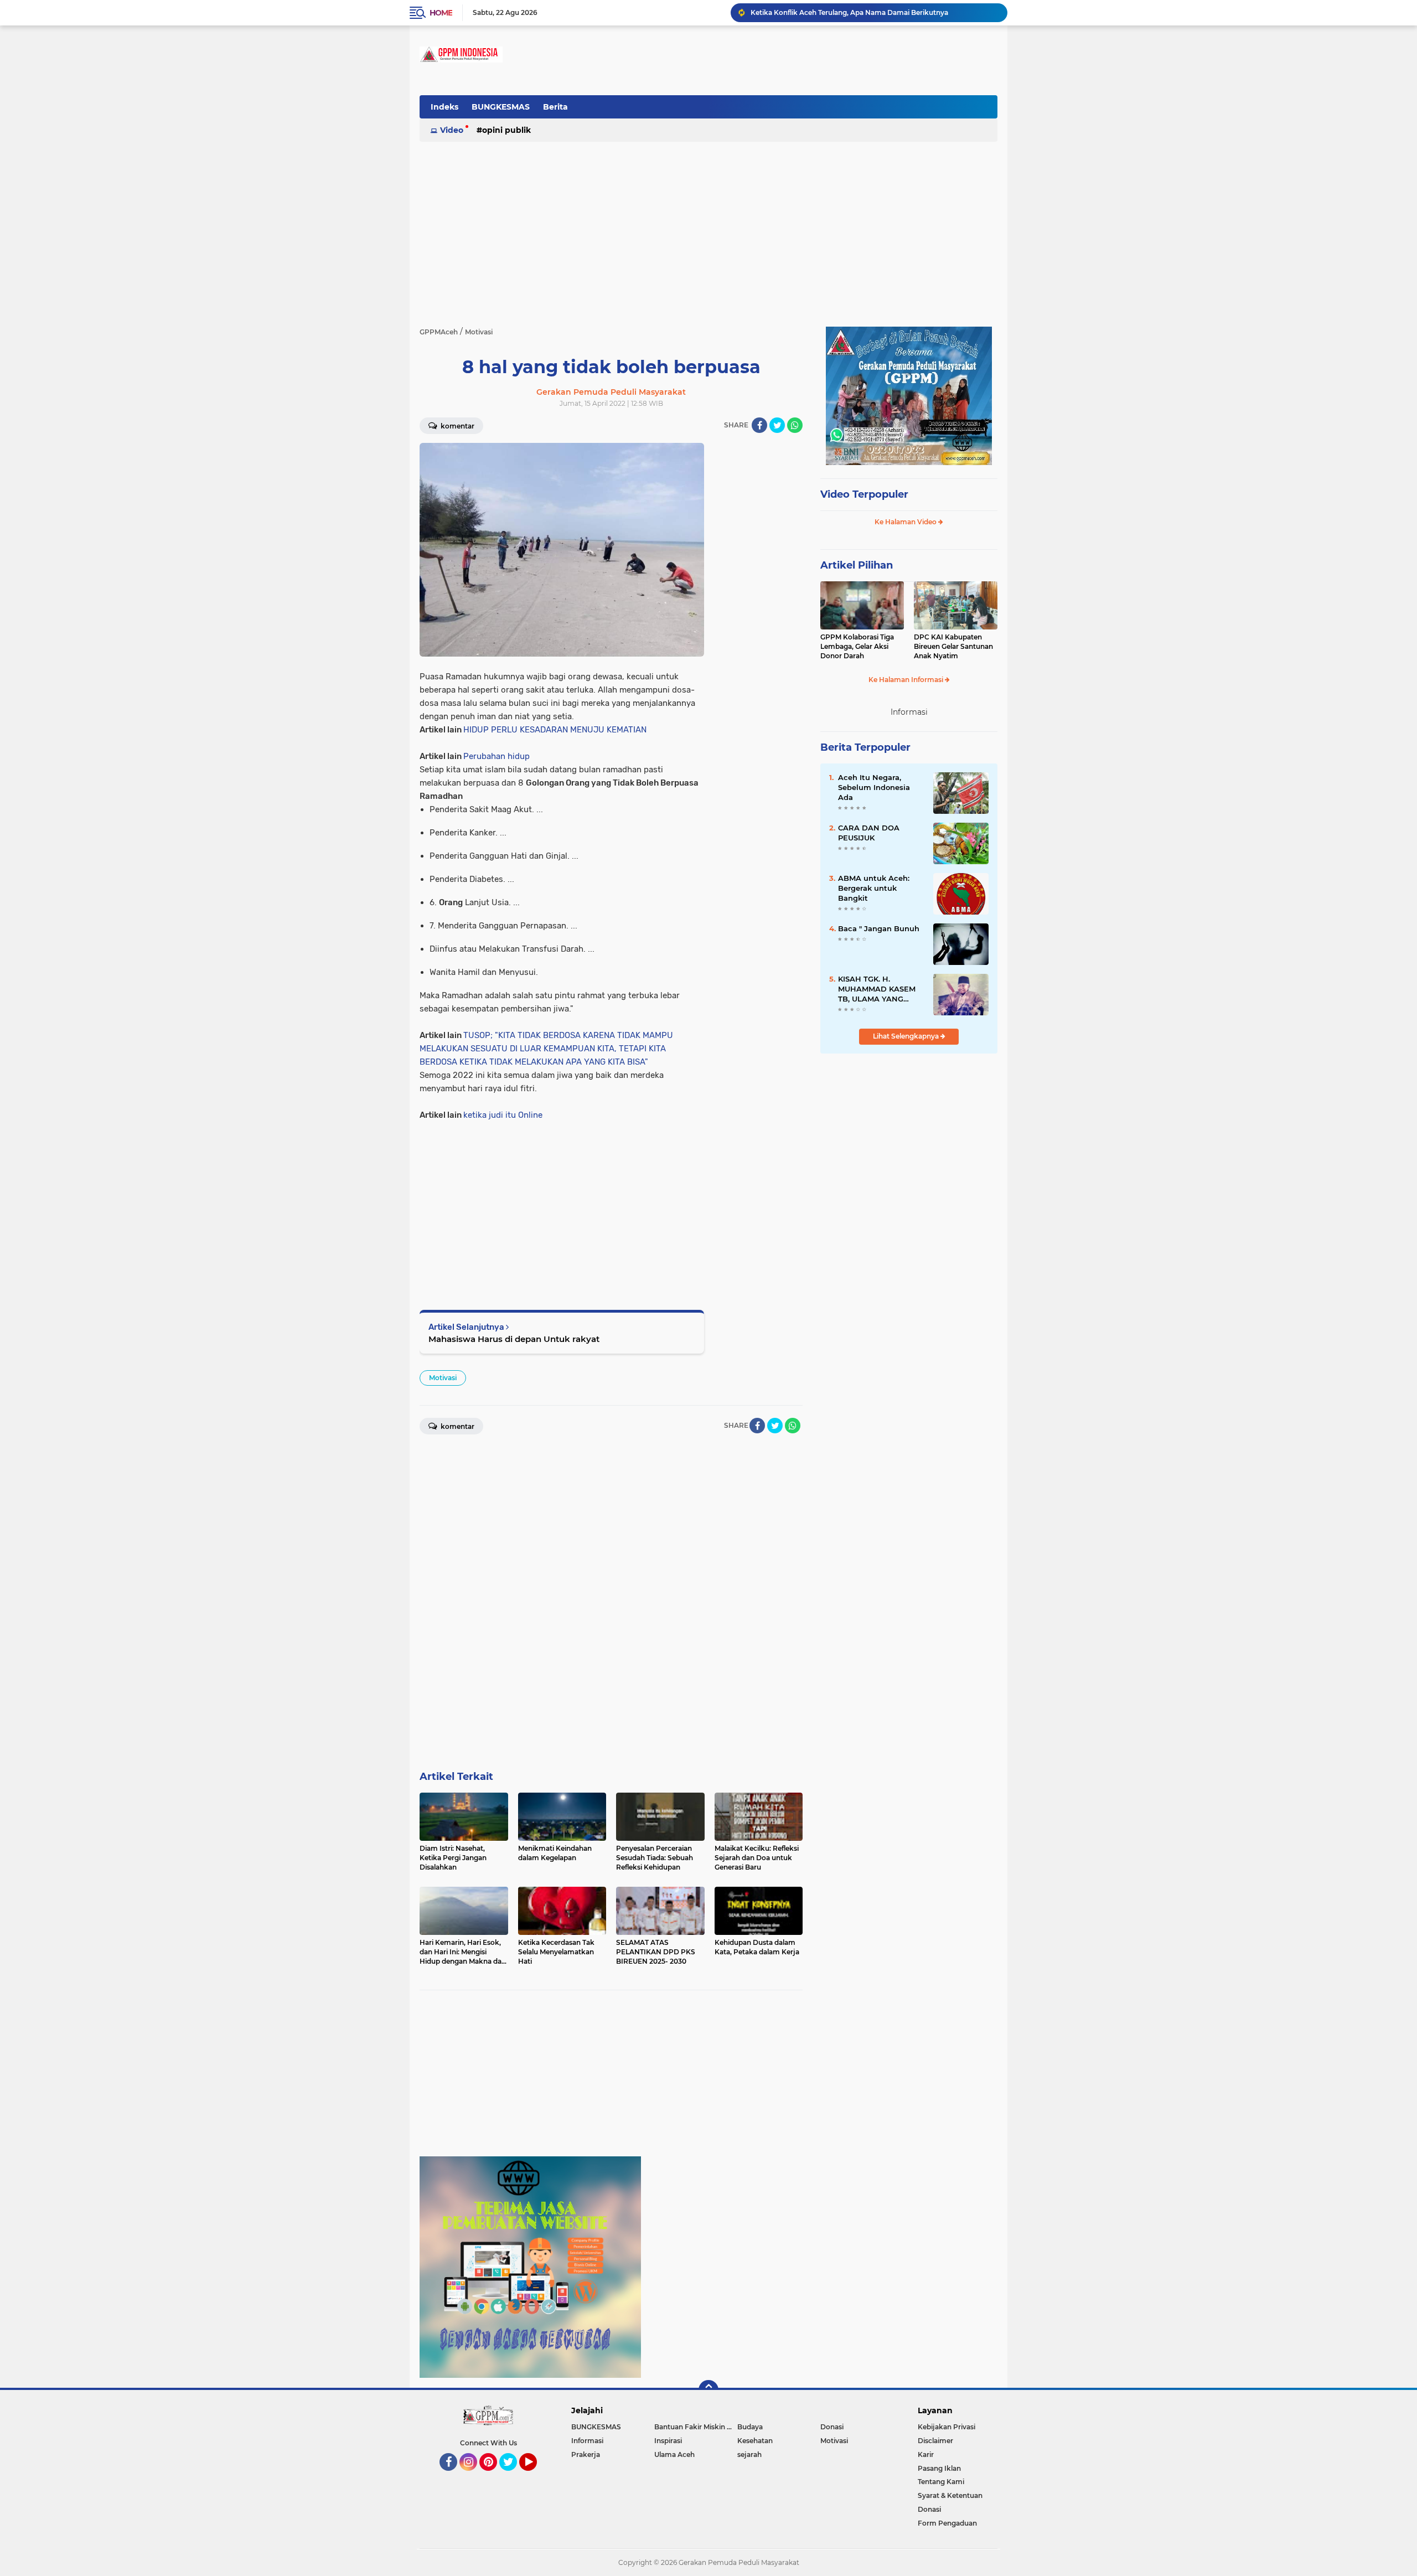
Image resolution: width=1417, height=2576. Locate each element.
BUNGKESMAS (501, 107)
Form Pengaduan (947, 2523)
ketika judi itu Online (503, 1115)
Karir (926, 2454)
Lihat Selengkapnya (907, 1036)
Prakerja (586, 2454)
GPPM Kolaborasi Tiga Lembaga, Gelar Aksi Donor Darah (857, 646)
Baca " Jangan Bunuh (879, 928)
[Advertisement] (796, 113)
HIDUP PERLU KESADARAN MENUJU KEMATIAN (555, 730)
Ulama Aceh (674, 2454)
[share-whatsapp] (795, 425)
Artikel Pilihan (857, 565)
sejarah (749, 2454)
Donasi (832, 2427)
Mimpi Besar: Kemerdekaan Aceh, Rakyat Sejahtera (837, 12)
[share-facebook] (759, 425)
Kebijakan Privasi (947, 2427)
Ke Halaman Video (906, 522)
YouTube (536, 2476)
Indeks (444, 107)
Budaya (750, 2427)
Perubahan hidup (497, 756)
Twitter (513, 2476)
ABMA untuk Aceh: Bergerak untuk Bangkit (874, 888)
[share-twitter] (777, 425)
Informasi (587, 2441)
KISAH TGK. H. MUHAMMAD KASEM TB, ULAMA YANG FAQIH (877, 989)
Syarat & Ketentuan (950, 2495)
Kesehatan (755, 2441)
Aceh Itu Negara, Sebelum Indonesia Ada (874, 787)
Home (441, 13)
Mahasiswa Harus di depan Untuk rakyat (514, 1339)
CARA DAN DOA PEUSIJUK (869, 833)
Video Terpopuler (864, 494)
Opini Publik (506, 130)
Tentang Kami (941, 2482)
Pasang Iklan (939, 2468)
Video (452, 130)
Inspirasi (668, 2441)
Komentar (457, 426)
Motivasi (443, 1378)
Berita (555, 107)
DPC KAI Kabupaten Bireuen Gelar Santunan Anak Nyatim (953, 646)
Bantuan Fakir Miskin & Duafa (696, 2427)
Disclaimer (935, 2441)
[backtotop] (708, 2390)
